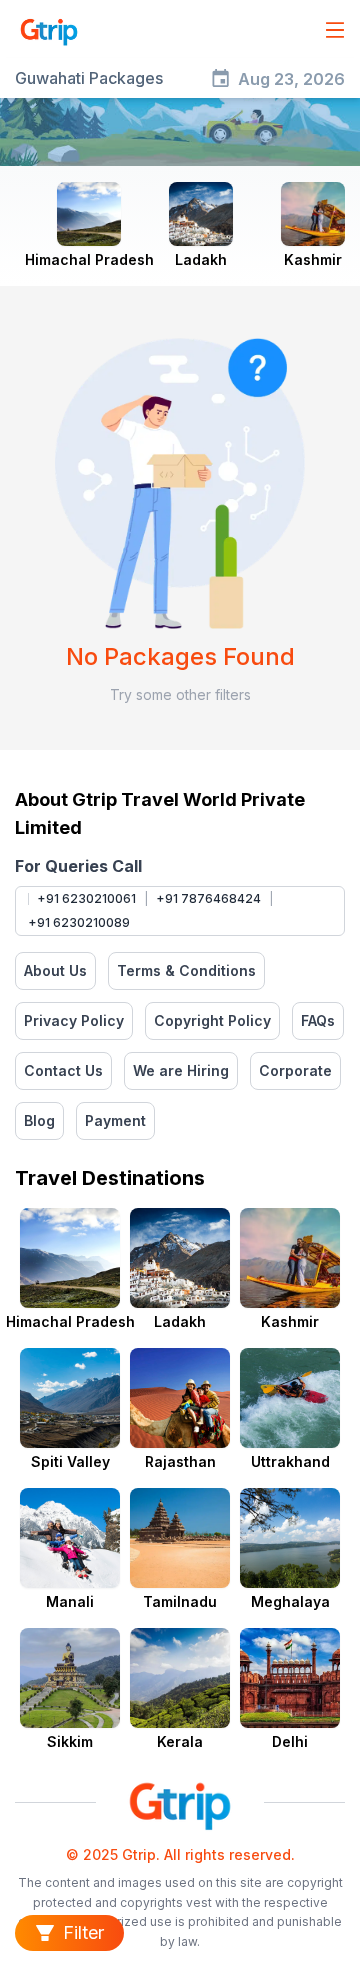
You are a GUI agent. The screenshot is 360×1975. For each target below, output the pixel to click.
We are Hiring (181, 1070)
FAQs (318, 1020)
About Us (55, 970)
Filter (83, 1932)
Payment (115, 1120)
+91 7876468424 (208, 898)
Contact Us (63, 1070)
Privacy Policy (74, 1020)
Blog (39, 1120)
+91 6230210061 (86, 898)
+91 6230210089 (79, 922)
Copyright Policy (212, 1020)
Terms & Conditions (186, 970)
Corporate (295, 1070)
